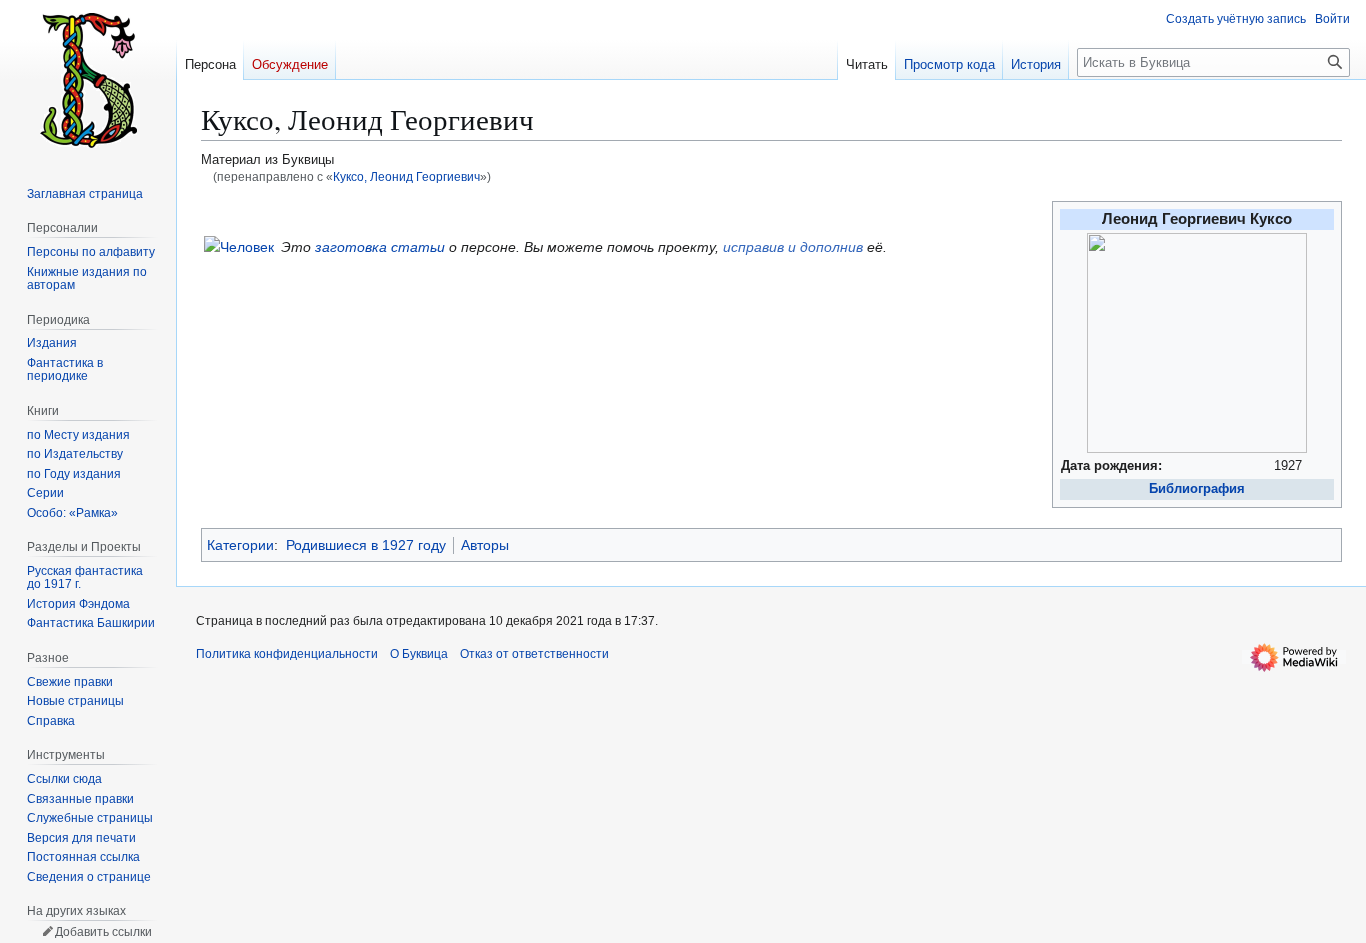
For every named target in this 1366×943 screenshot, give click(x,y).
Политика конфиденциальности (287, 654)
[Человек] (239, 246)
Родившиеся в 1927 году (366, 545)
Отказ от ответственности (534, 654)
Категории (240, 545)
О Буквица (419, 654)
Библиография (1197, 489)
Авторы (485, 545)
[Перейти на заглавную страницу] (88, 80)
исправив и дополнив (793, 247)
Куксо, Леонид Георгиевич (406, 176)
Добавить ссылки (103, 932)
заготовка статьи (380, 247)
